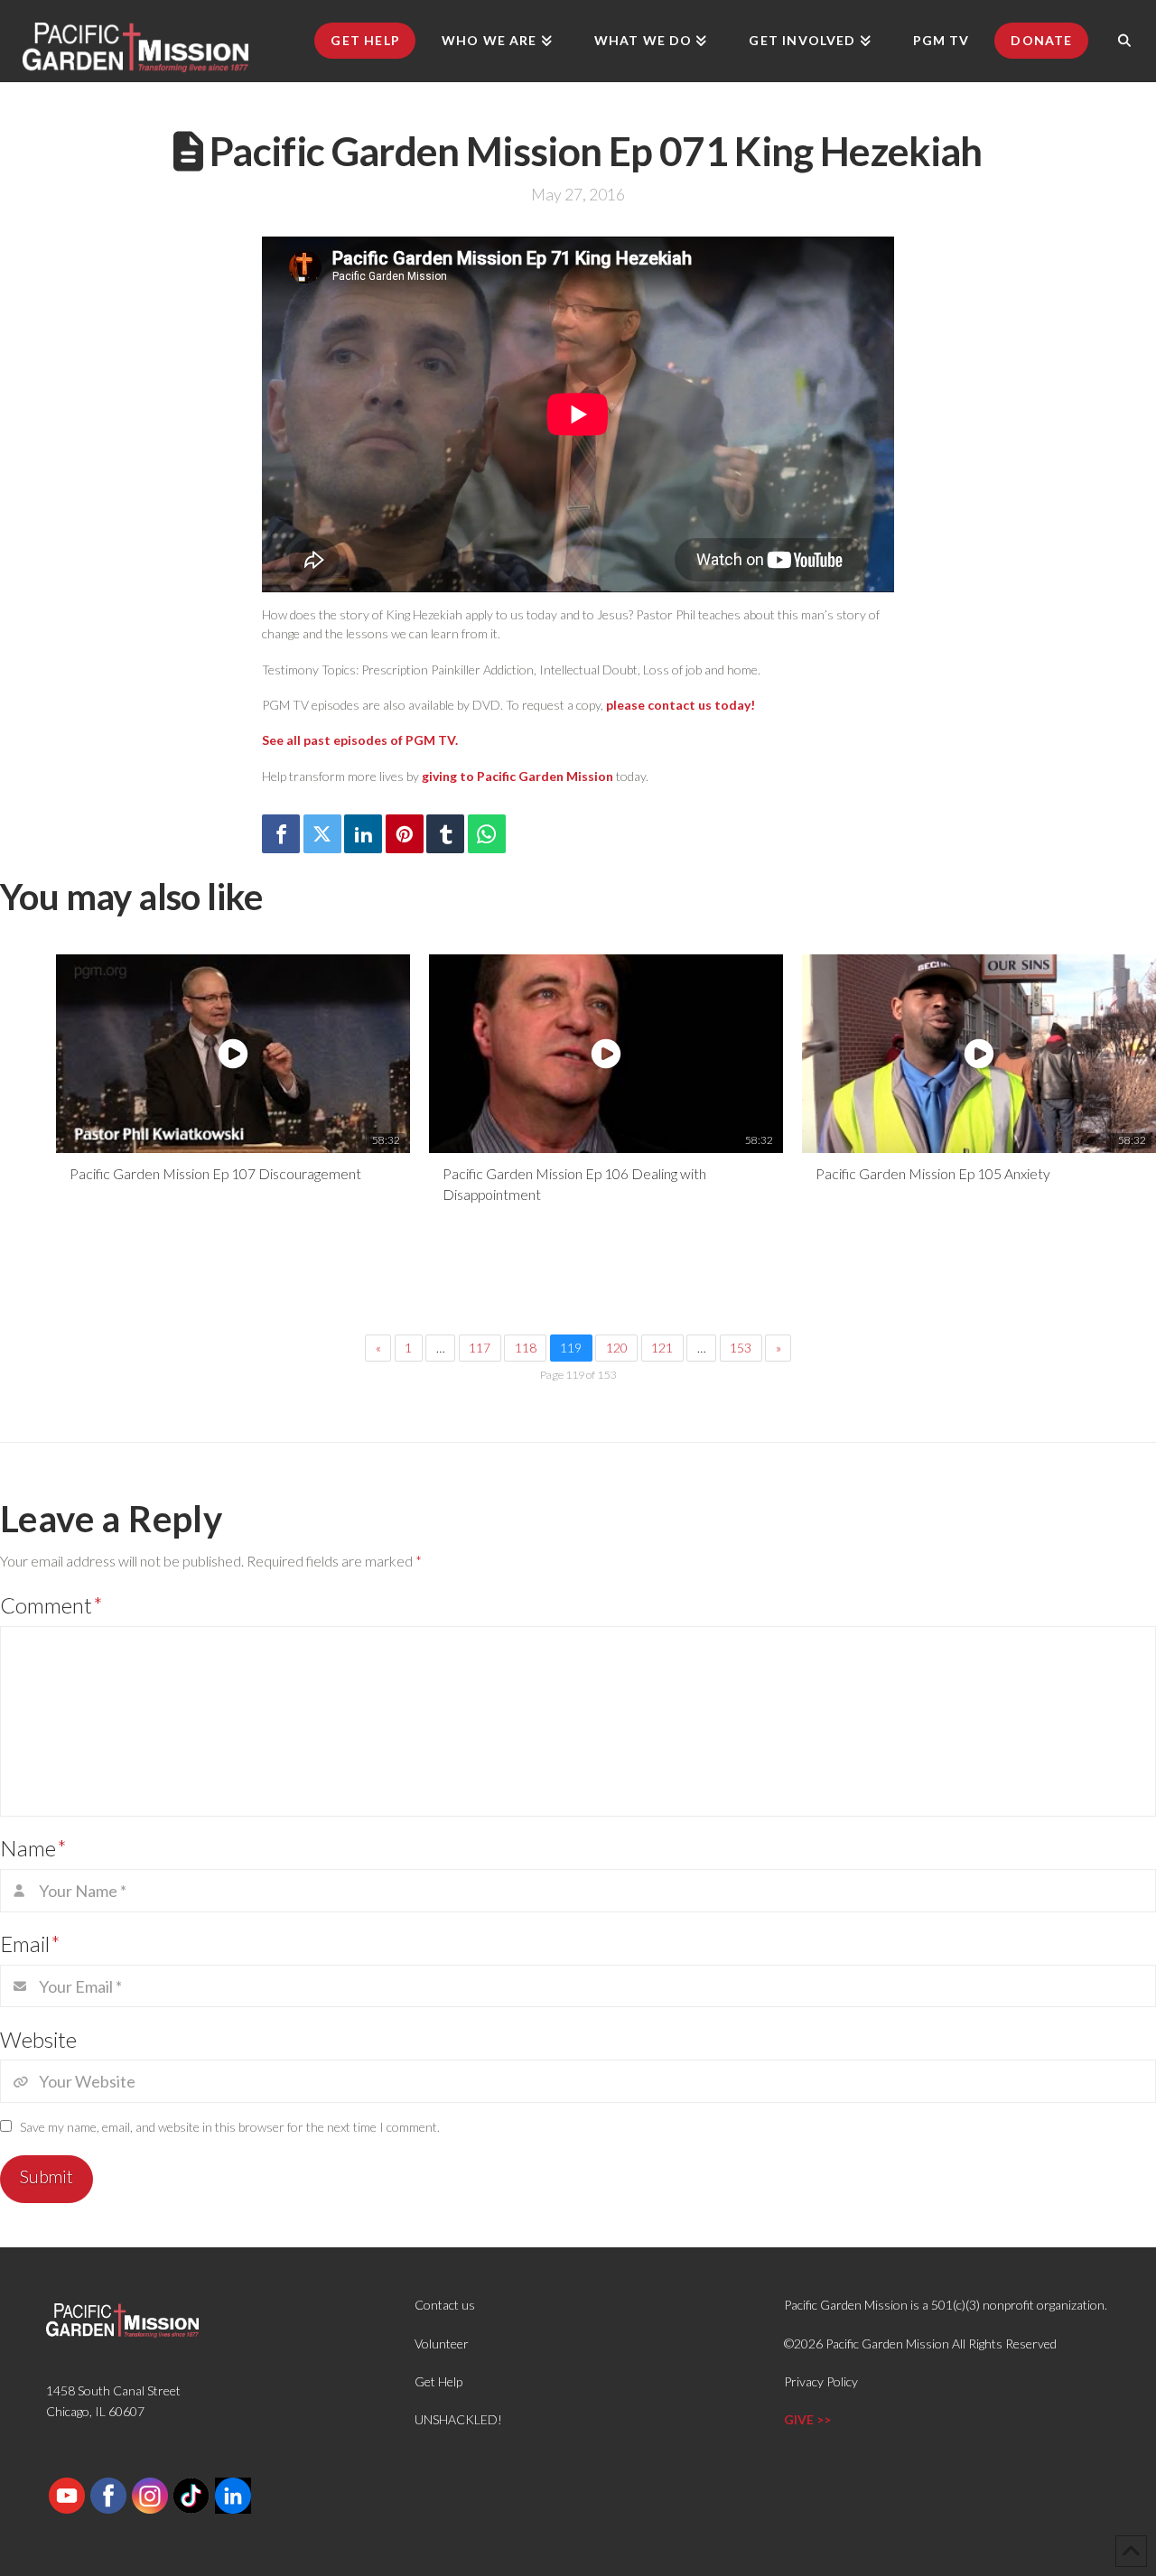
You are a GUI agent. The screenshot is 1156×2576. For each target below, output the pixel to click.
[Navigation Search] (1124, 41)
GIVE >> (807, 2419)
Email (30, 1944)
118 (526, 1348)
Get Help (438, 2381)
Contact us (445, 2305)
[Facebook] (281, 834)
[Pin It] (405, 834)
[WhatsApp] (487, 834)
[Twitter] (322, 834)
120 (617, 1348)
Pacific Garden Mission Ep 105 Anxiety (933, 1173)
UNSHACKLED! (458, 2419)
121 (662, 1348)
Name (33, 1848)
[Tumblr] (445, 834)
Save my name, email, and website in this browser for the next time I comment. (230, 2127)
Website (38, 2039)
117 (480, 1348)
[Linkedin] (363, 834)
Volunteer (442, 2344)
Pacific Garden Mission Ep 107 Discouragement (215, 1173)
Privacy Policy (821, 2381)
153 (741, 1348)
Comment (51, 1605)
